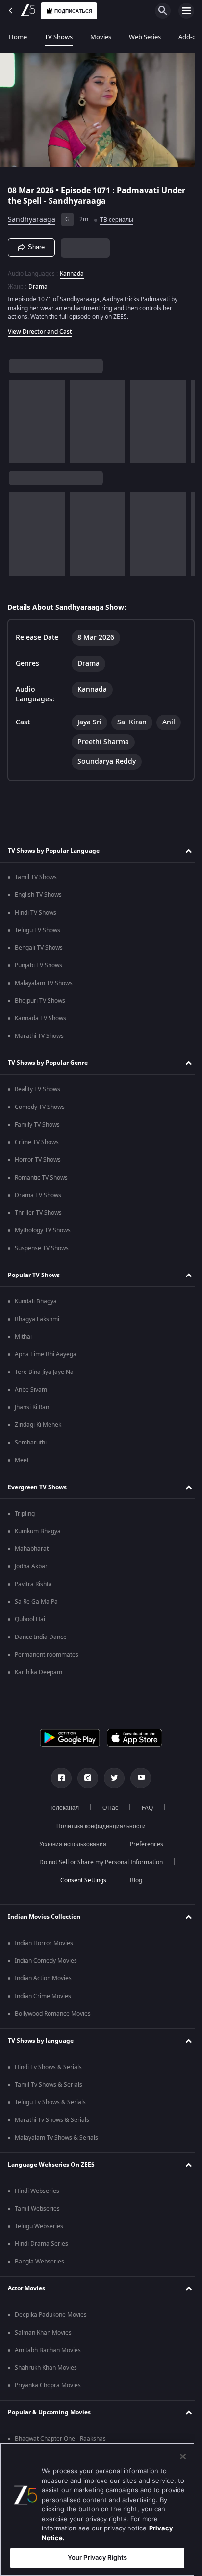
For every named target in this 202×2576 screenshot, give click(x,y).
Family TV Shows (37, 1120)
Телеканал (60, 1804)
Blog (132, 1876)
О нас (106, 1804)
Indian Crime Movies (43, 1992)
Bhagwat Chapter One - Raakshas (60, 2434)
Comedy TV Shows (40, 1103)
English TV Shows (38, 891)
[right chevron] (19, 417)
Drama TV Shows (38, 1191)
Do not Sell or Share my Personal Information (98, 1858)
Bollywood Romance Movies (53, 2009)
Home (18, 37)
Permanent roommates (47, 1650)
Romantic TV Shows (41, 1173)
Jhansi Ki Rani (33, 1403)
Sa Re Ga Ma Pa (36, 1597)
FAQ (143, 1804)
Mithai (23, 1332)
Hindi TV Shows (36, 908)
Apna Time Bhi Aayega (46, 1350)
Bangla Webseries (39, 2257)
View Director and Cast (40, 327)
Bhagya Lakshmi (37, 1315)
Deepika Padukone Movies (51, 2311)
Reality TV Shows (38, 1085)
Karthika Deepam (38, 1668)
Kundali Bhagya (36, 1297)
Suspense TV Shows (42, 1244)
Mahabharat (32, 1544)
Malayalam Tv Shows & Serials (56, 2133)
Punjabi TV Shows (38, 961)
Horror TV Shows (38, 1156)
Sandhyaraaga (32, 216)
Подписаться (73, 11)
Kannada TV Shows (40, 1014)
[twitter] (111, 1774)
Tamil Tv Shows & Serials (49, 2080)
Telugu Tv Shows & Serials (50, 2098)
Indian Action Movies (43, 1974)
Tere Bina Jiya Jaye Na (44, 1368)
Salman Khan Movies (43, 2328)
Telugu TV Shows (38, 926)
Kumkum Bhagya (38, 1527)
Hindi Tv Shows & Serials (48, 2063)
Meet (22, 1456)
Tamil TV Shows (36, 873)
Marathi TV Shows (39, 1032)
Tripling (25, 1509)
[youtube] (137, 1774)
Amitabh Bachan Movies (48, 2346)
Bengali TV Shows (39, 943)
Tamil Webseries (37, 2204)
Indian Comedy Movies (46, 1956)
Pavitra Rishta (33, 1580)
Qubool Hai (30, 1615)
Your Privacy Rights (97, 2557)
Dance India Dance (41, 1633)
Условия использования (69, 1840)
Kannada (72, 269)
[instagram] (84, 1774)
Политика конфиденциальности (98, 1822)
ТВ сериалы (117, 216)
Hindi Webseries (37, 2187)
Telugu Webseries (39, 2222)
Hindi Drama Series (41, 2239)
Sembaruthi (31, 1438)
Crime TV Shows (37, 1138)
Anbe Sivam (31, 1385)
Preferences (143, 1840)
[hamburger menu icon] (186, 11)
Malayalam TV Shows (44, 979)
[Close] (183, 2456)
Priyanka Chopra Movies (48, 2381)
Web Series (145, 37)
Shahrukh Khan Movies (46, 2363)
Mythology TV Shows (43, 1226)
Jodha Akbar (31, 1562)
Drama (38, 282)
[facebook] (58, 1774)
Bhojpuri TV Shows (40, 996)
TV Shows (59, 37)
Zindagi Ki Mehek (38, 1420)
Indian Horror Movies (44, 1939)
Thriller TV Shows (38, 1208)
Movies (101, 37)
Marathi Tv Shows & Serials (52, 2116)
